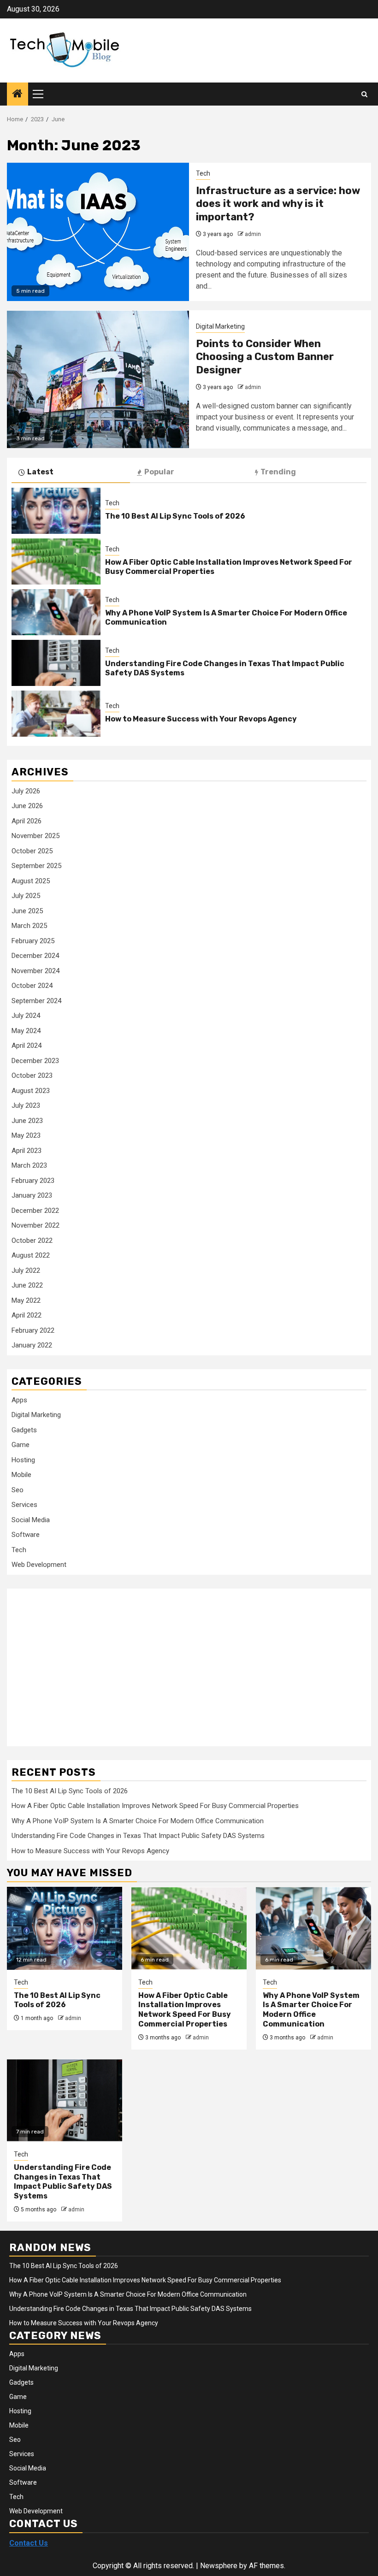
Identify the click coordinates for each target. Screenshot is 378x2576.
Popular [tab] (159, 472)
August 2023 (31, 1091)
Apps (19, 1400)
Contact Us (29, 2543)
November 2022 (35, 1225)
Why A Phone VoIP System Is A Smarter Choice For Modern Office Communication (138, 1821)
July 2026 (26, 791)
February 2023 (33, 1181)
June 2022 (27, 1285)
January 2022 (32, 1345)
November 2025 (35, 836)
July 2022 (26, 1270)
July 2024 (26, 1016)
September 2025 (36, 866)
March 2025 (29, 926)
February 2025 (33, 941)
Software (26, 1535)
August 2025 (31, 881)
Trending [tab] (278, 472)
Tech (203, 173)
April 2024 (27, 1046)
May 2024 (26, 1031)
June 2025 (27, 911)
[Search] (364, 94)
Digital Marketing (220, 326)
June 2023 (27, 1121)
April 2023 (27, 1151)
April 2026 (27, 821)
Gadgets (24, 1430)
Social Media (31, 1520)
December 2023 (35, 1061)
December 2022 (35, 1211)
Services (24, 1505)
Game (21, 1445)
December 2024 (35, 956)
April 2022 (27, 1315)
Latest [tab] (40, 472)
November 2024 (35, 971)
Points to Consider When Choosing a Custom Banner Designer (265, 357)
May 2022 (26, 1300)
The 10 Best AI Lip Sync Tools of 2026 (175, 516)
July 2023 (26, 1105)
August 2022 (31, 1255)
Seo (18, 1490)
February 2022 (33, 1330)
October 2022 (32, 1241)
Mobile (21, 1475)
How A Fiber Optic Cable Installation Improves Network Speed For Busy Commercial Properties (155, 1806)
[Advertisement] (85, 1662)
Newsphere (219, 2566)
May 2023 (26, 1135)
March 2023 (29, 1165)
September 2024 (36, 1001)
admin (253, 234)
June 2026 (27, 806)
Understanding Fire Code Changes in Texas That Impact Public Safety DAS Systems (138, 1836)
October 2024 (32, 986)
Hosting (23, 1460)
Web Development (39, 1565)
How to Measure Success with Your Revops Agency (201, 719)
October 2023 (32, 1075)
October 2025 (32, 851)
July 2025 (26, 896)
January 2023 (32, 1195)
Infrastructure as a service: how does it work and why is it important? (278, 204)
